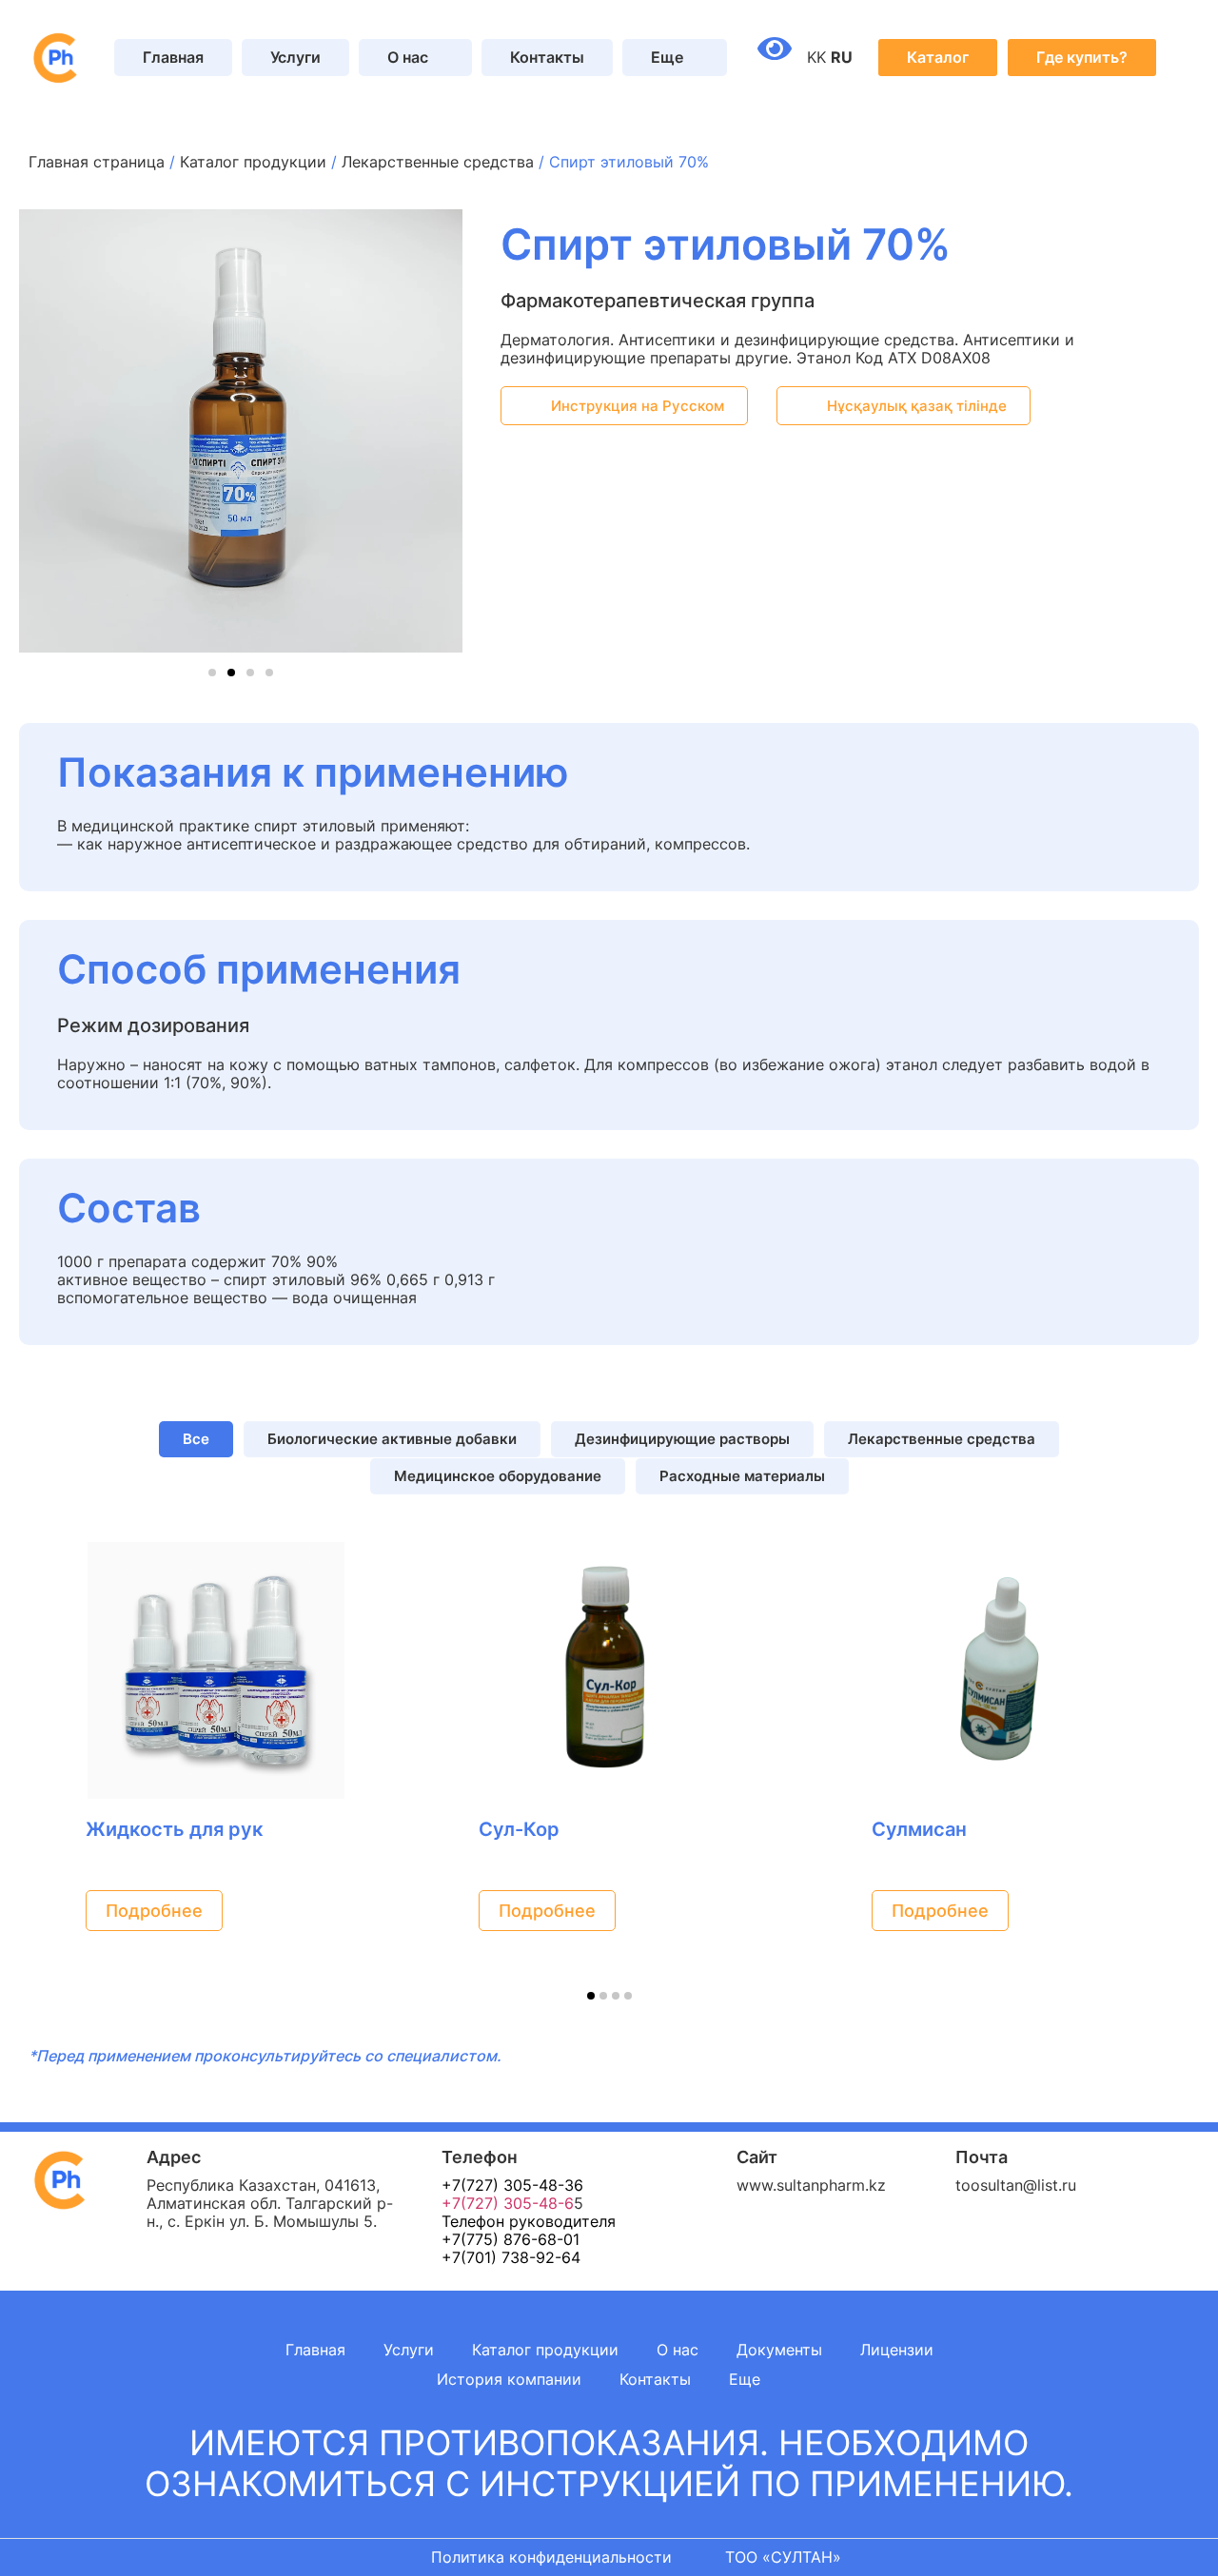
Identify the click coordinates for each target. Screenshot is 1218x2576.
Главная (173, 57)
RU (842, 57)
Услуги (295, 57)
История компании (509, 2379)
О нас (678, 2350)
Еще (745, 2379)
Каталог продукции (253, 162)
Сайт (757, 2157)
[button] (39, 433)
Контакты (547, 57)
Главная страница (97, 162)
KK (816, 57)
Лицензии (897, 2350)
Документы (779, 2350)
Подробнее (154, 1911)
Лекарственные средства (438, 162)
